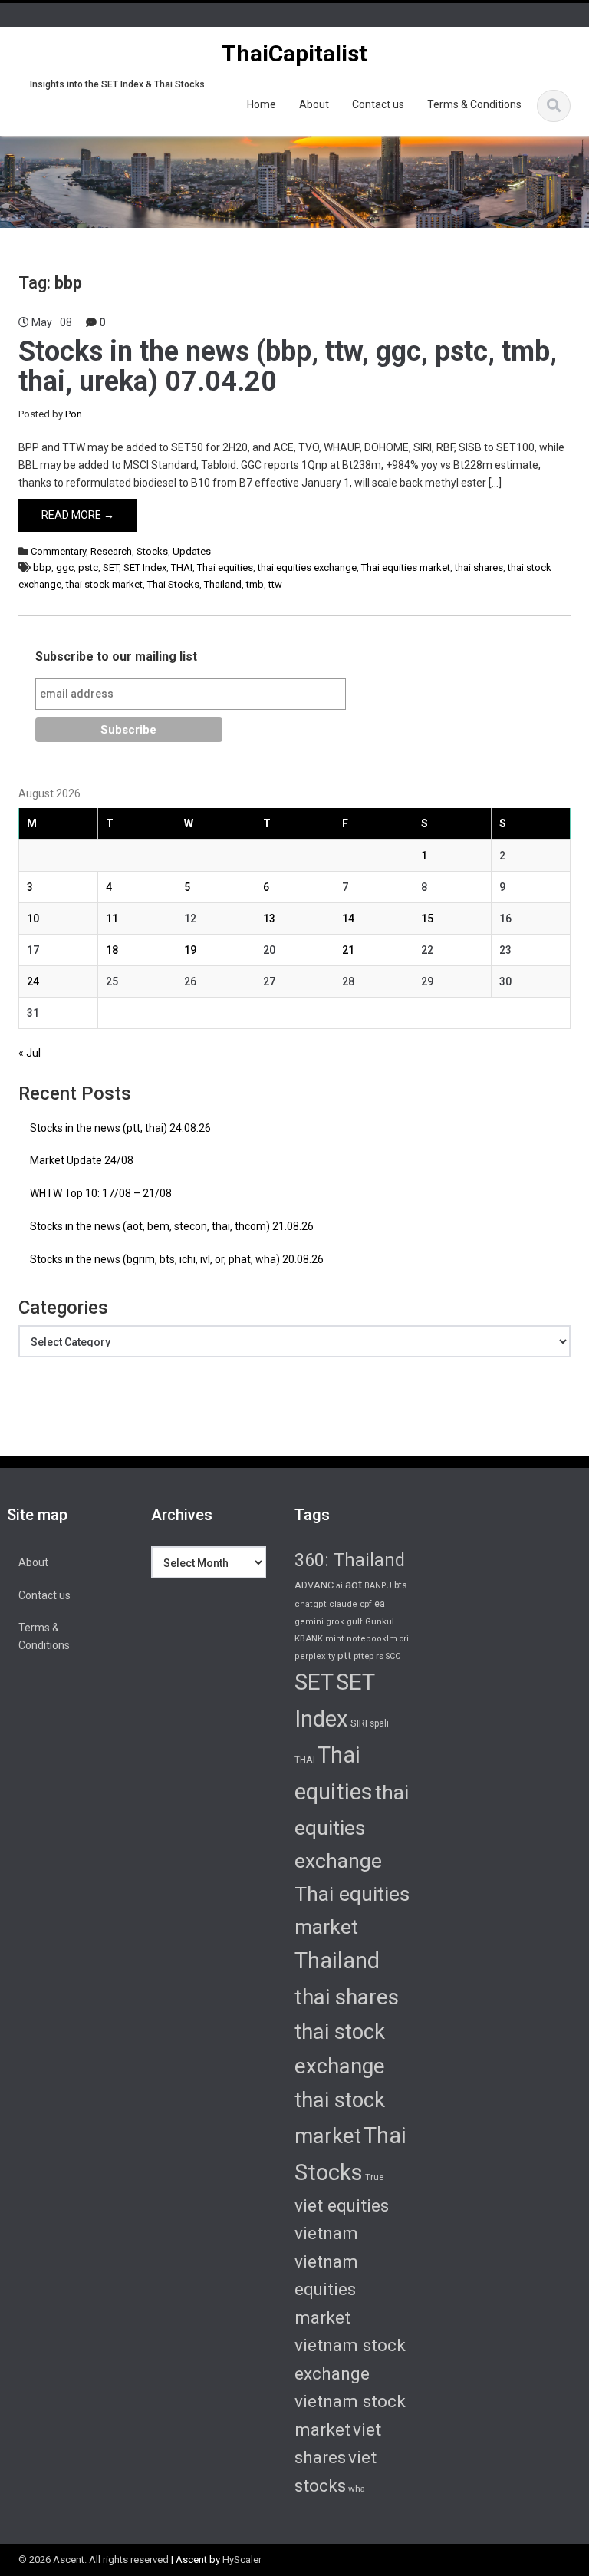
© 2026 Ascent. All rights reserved (94, 2560)
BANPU (378, 1586)
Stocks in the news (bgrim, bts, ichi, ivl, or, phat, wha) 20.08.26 (177, 1259)
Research (111, 551)
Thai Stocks (173, 584)
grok (335, 1622)
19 (190, 950)
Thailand (223, 584)
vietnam (326, 2233)
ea (380, 1604)
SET (111, 567)
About (314, 104)
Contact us (378, 104)
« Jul (30, 1053)
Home (262, 104)
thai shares (479, 567)
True (374, 2177)
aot (354, 1585)
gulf (355, 1621)
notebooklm (372, 1639)
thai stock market (104, 584)
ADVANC (314, 1585)
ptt (344, 1655)
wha (357, 2489)
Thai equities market (406, 567)
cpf (366, 1604)
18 (112, 950)
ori (404, 1639)
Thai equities (225, 567)
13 (269, 919)
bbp (42, 567)
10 (33, 919)
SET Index (145, 567)
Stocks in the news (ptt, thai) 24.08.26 (120, 1128)
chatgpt (311, 1604)
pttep (364, 1656)
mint (335, 1639)
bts (401, 1585)
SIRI (359, 1723)
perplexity (315, 1656)
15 (427, 919)
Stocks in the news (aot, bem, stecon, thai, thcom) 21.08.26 (172, 1226)
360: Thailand (350, 1560)
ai (339, 1586)
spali (379, 1723)
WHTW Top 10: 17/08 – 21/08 (101, 1193)
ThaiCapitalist (294, 53)
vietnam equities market (326, 2289)
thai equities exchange (307, 567)
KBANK (309, 1638)
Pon (74, 414)
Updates (192, 551)
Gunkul (380, 1621)
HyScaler (242, 2560)
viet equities (342, 2205)
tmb (255, 584)
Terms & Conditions (474, 104)
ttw (275, 584)
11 (112, 919)
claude (343, 1604)
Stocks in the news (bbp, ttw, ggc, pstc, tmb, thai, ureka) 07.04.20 (288, 367)
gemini (309, 1622)
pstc (88, 567)
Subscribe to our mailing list (116, 656)
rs (380, 1656)
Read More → (78, 515)
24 (33, 981)
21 (348, 950)
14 (348, 919)
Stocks (152, 551)
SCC (393, 1656)
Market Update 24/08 (82, 1160)
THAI (182, 567)
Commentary (58, 551)
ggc (65, 567)
